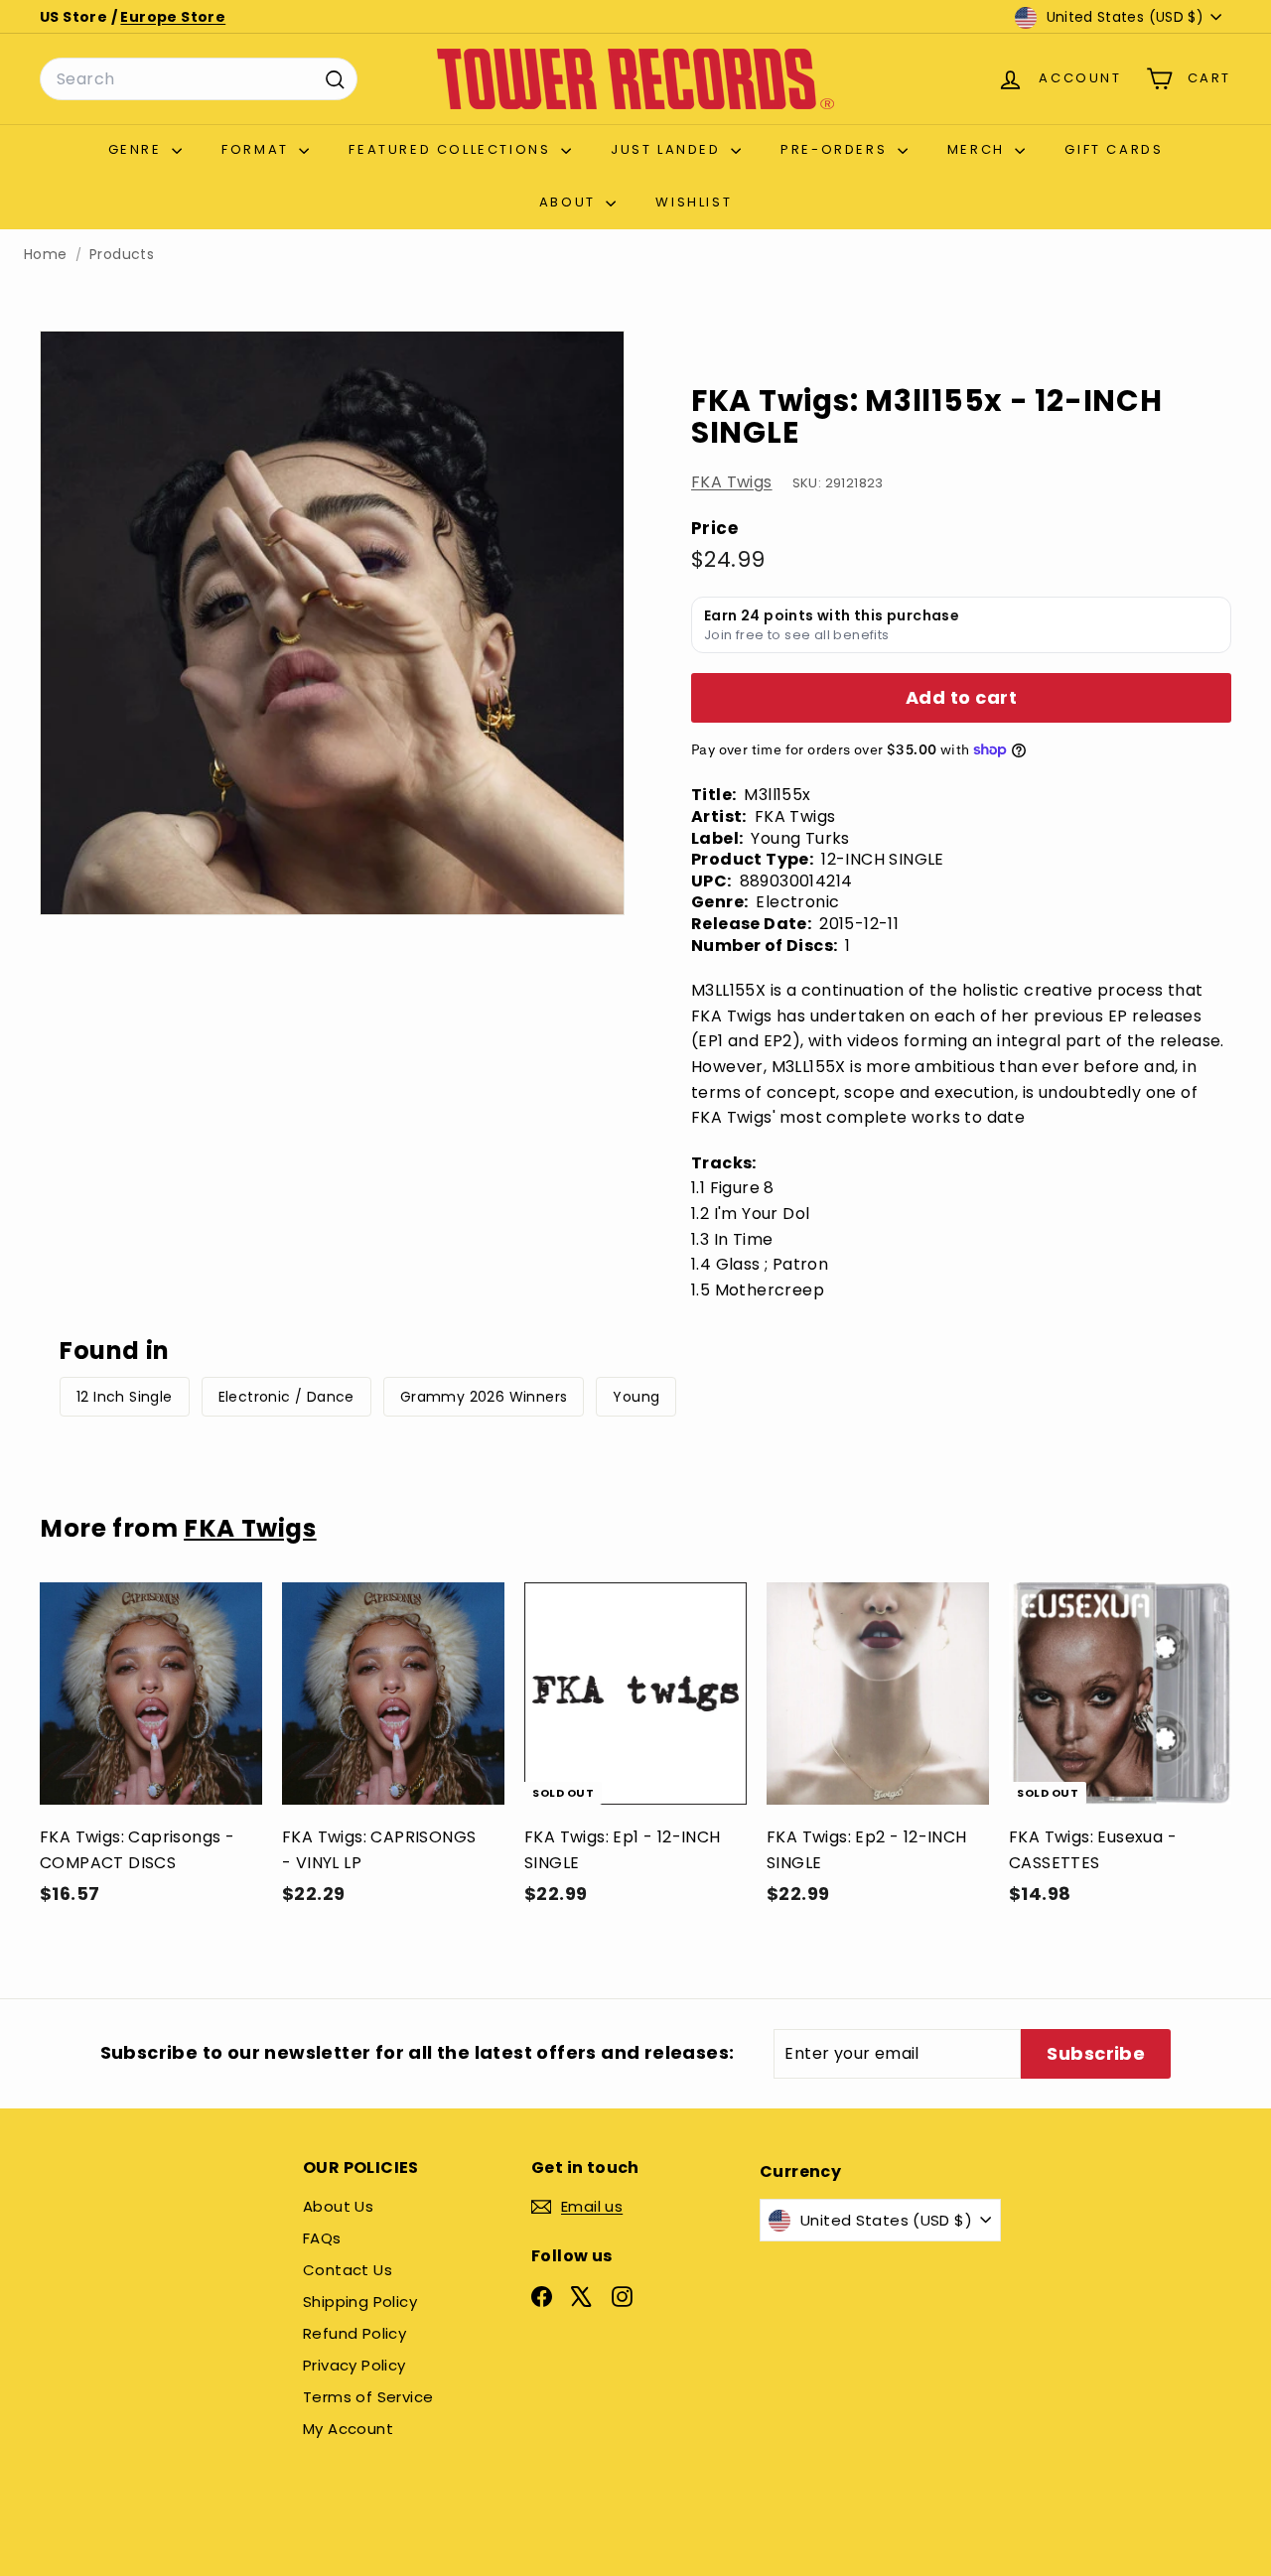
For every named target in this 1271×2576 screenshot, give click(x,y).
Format (258, 149)
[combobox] (199, 79)
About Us (338, 2206)
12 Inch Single (125, 1397)
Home (46, 255)
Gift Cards (1114, 149)
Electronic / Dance (286, 1397)
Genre (138, 149)
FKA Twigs (732, 482)
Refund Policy (354, 2333)
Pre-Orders (837, 149)
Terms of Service (368, 2397)
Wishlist (694, 202)
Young (636, 1397)
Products (122, 255)
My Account (348, 2429)
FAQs (322, 2238)
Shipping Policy (360, 2302)
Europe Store (173, 17)
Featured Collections (452, 149)
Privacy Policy (354, 2365)
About (570, 202)
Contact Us (348, 2270)
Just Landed (668, 149)
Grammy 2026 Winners (484, 1397)
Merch (979, 149)
